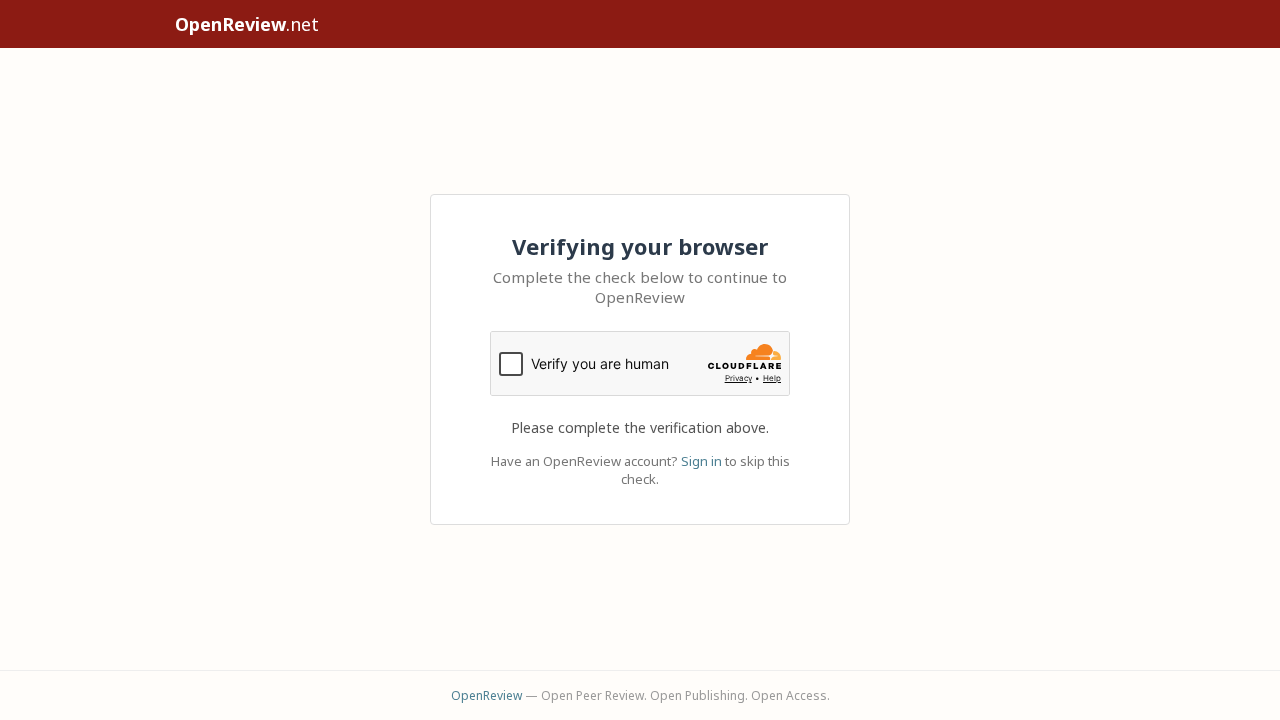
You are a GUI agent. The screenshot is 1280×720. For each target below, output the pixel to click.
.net (247, 24)
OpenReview (486, 695)
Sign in (701, 461)
